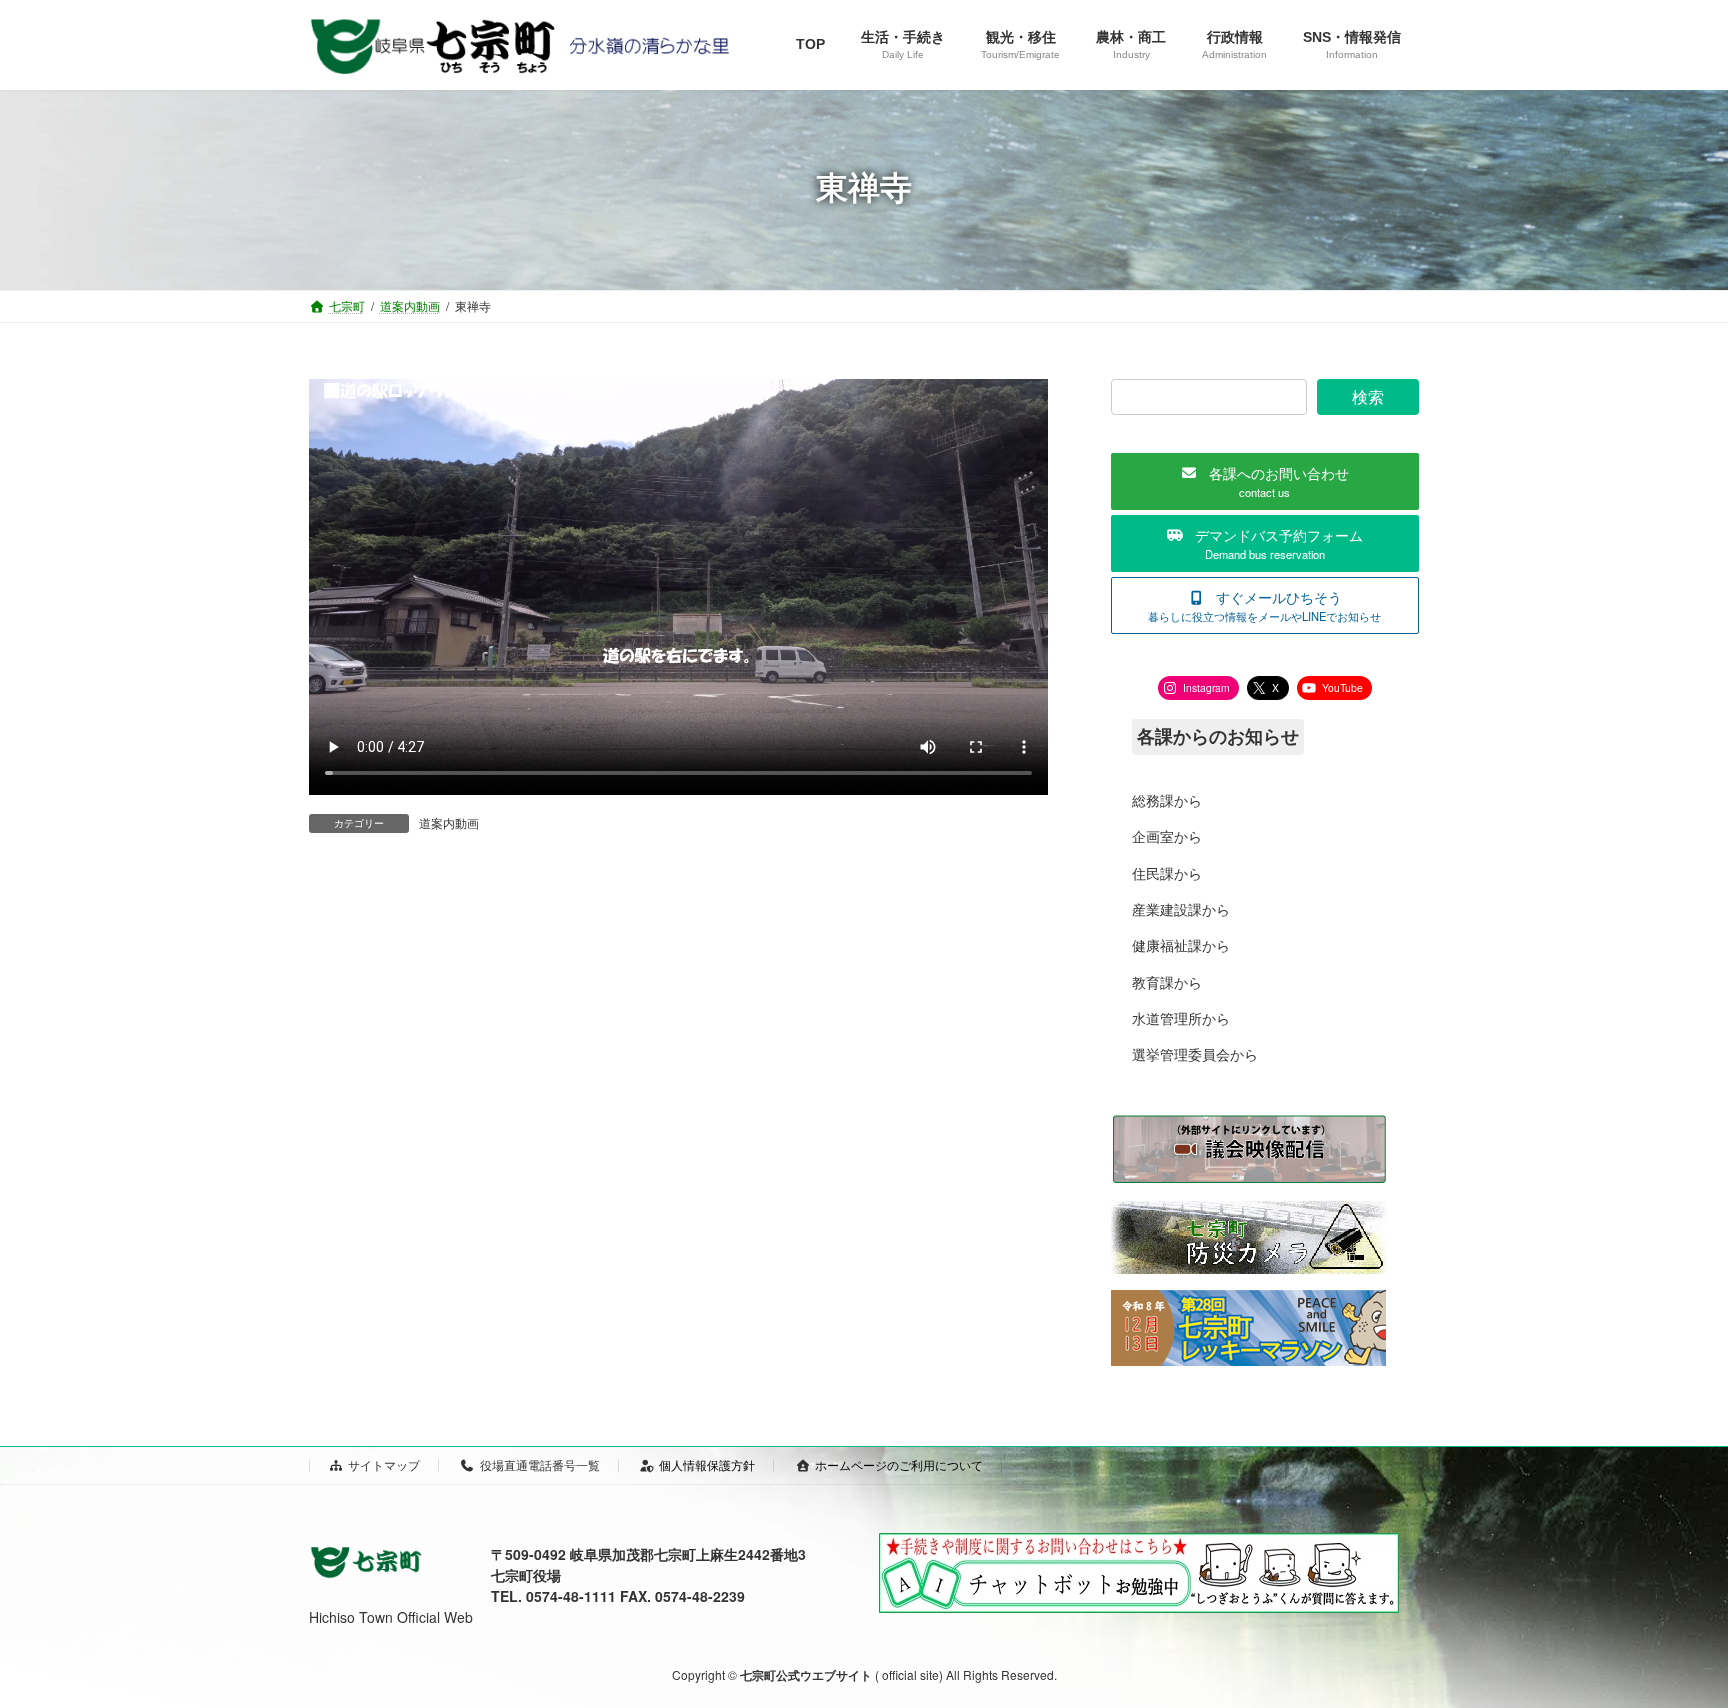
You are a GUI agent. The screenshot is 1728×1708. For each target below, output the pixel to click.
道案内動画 (449, 822)
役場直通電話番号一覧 (540, 1464)
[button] (1265, 481)
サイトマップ (384, 1464)
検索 (1368, 396)
